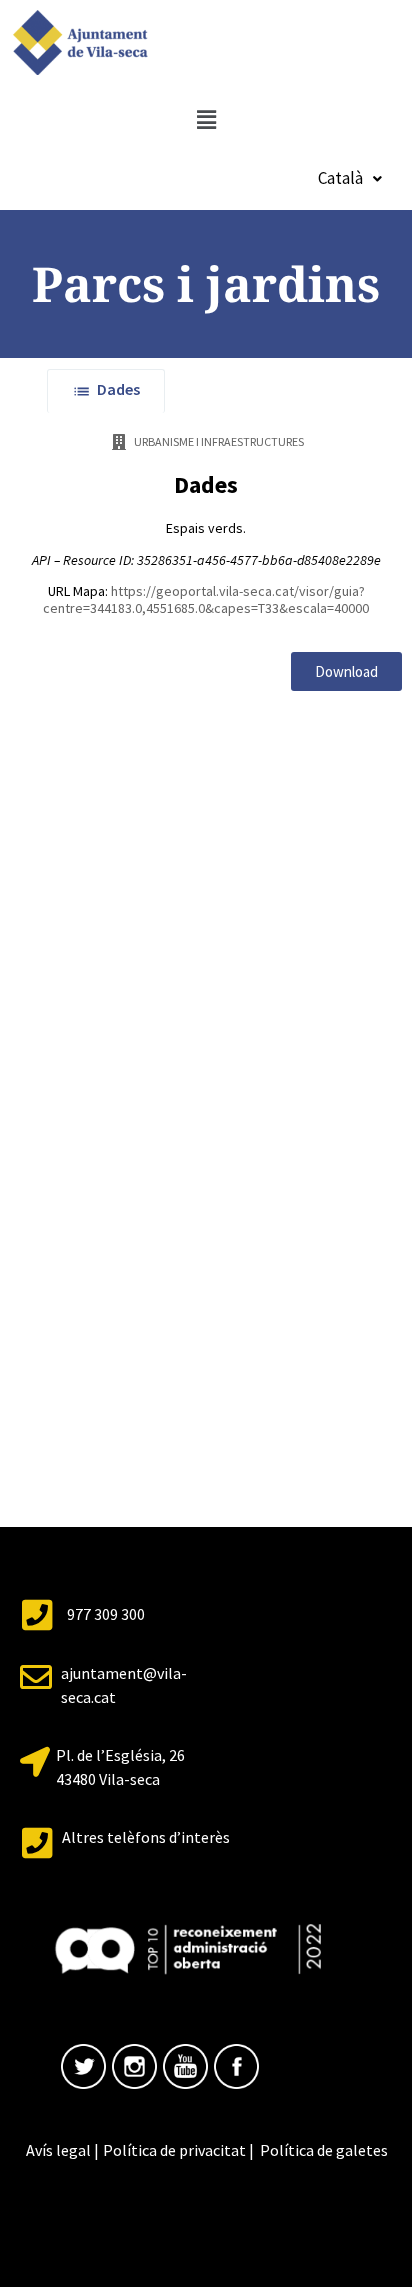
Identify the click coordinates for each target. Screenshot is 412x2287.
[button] (206, 119)
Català (340, 178)
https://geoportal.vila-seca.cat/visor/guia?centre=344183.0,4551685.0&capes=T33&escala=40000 (206, 599)
